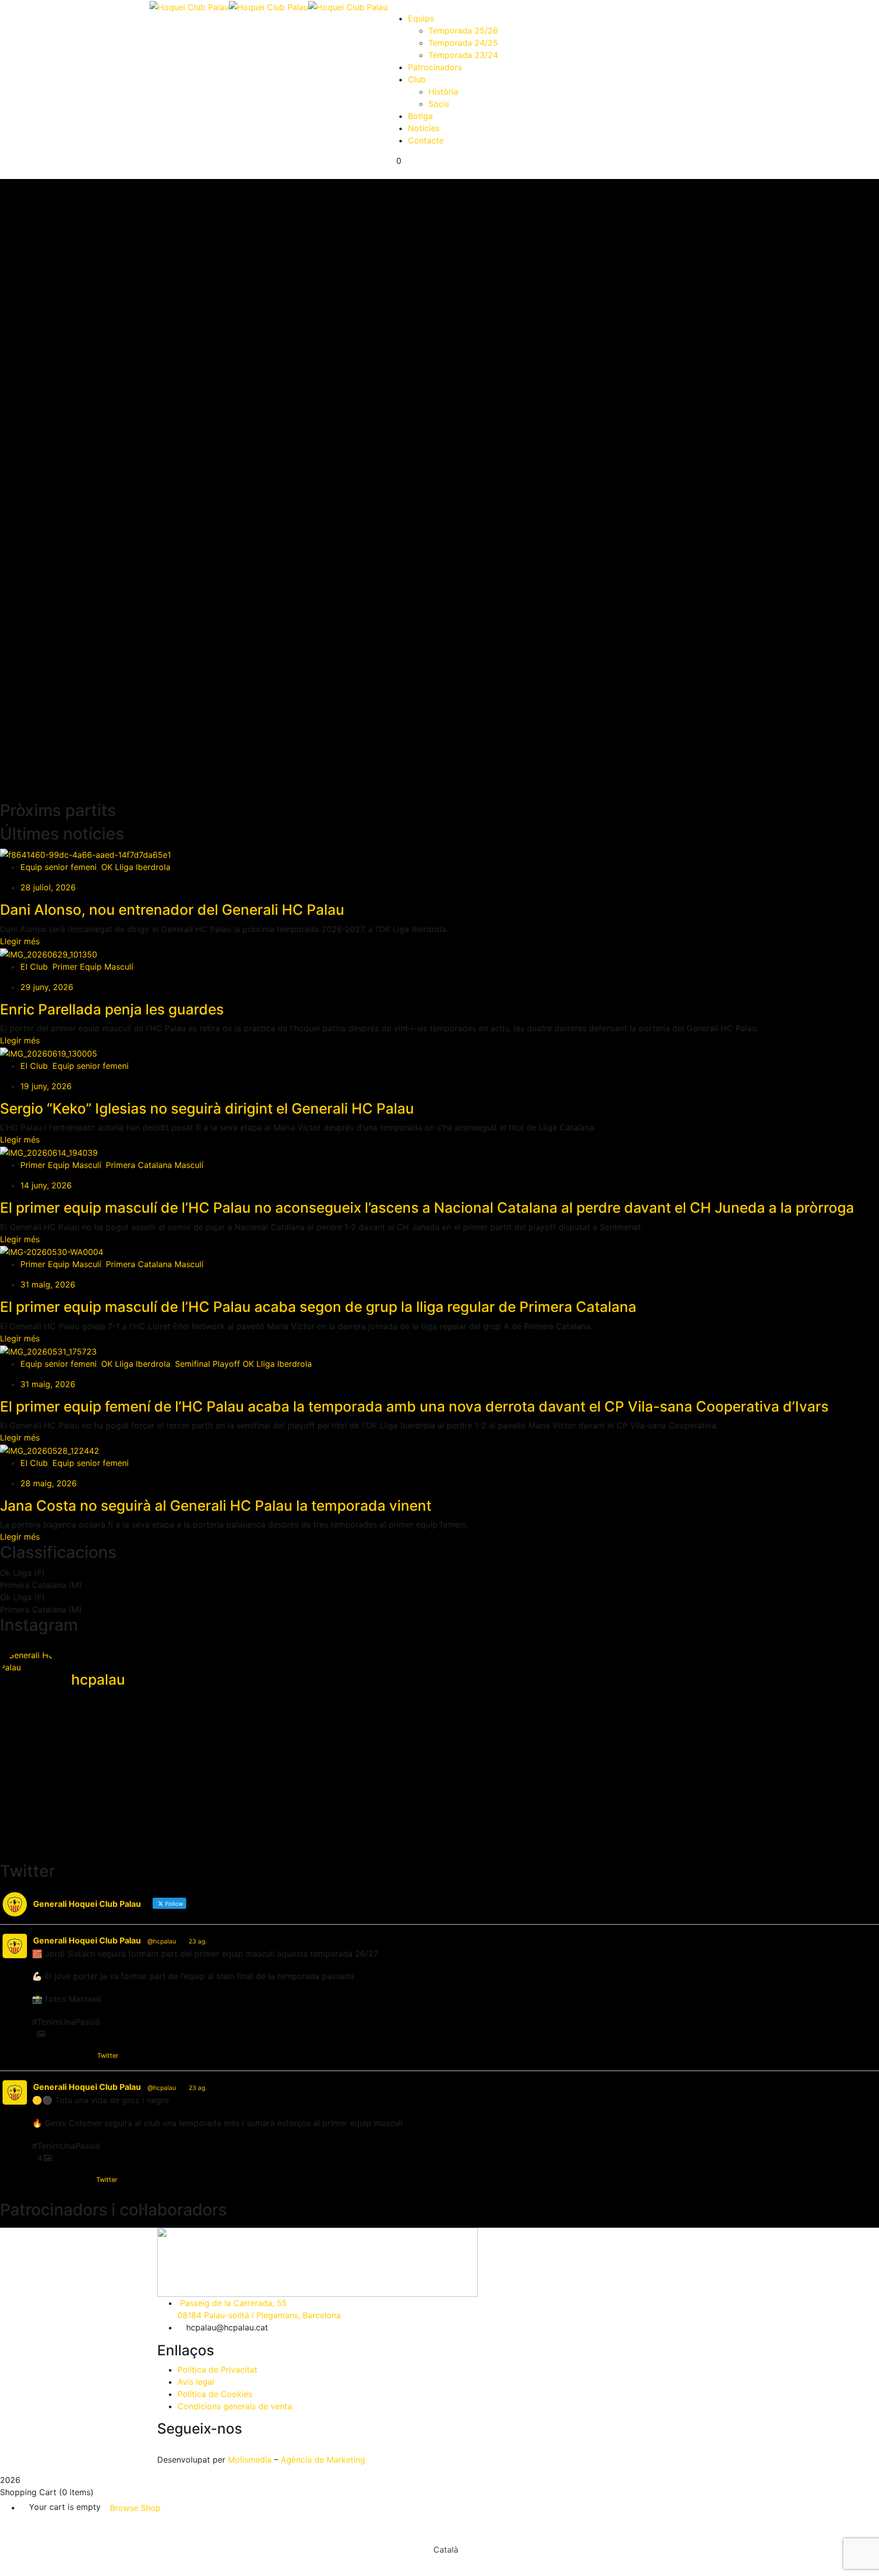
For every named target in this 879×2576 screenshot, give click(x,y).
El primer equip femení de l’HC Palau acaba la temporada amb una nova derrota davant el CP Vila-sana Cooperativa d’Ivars (414, 1406)
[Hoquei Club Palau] (189, 6)
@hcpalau (162, 1941)
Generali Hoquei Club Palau (87, 1940)
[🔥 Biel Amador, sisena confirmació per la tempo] (439, 1788)
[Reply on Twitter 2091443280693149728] (39, 2180)
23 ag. (198, 1941)
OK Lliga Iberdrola (136, 867)
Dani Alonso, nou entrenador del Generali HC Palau (172, 910)
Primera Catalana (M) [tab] (41, 1585)
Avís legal (196, 2382)
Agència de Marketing (323, 2460)
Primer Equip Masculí (93, 967)
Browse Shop (135, 2508)
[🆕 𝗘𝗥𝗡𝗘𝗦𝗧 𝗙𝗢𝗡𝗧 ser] (145, 1747)
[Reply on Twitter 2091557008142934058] (39, 2056)
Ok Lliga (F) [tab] (22, 1573)
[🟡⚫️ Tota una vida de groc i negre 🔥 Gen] (734, 1741)
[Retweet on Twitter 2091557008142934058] (59, 2056)
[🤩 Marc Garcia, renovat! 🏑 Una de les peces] (145, 1824)
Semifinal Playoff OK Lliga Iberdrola (243, 1364)
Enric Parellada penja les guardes (112, 1009)
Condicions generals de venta (235, 2406)
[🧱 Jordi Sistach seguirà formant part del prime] (439, 1741)
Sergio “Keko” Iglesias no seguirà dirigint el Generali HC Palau (207, 1109)
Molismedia (250, 2460)
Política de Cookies (215, 2394)
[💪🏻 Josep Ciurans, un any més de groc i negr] (734, 1824)
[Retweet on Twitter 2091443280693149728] (59, 2180)
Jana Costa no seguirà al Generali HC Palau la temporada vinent (216, 1506)
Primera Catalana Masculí (155, 1165)
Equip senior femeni (58, 867)
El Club (34, 967)
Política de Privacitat (217, 2370)
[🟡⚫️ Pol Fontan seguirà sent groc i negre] (734, 1788)
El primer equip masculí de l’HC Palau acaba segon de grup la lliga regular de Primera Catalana (318, 1307)
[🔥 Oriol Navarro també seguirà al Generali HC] (145, 1788)
